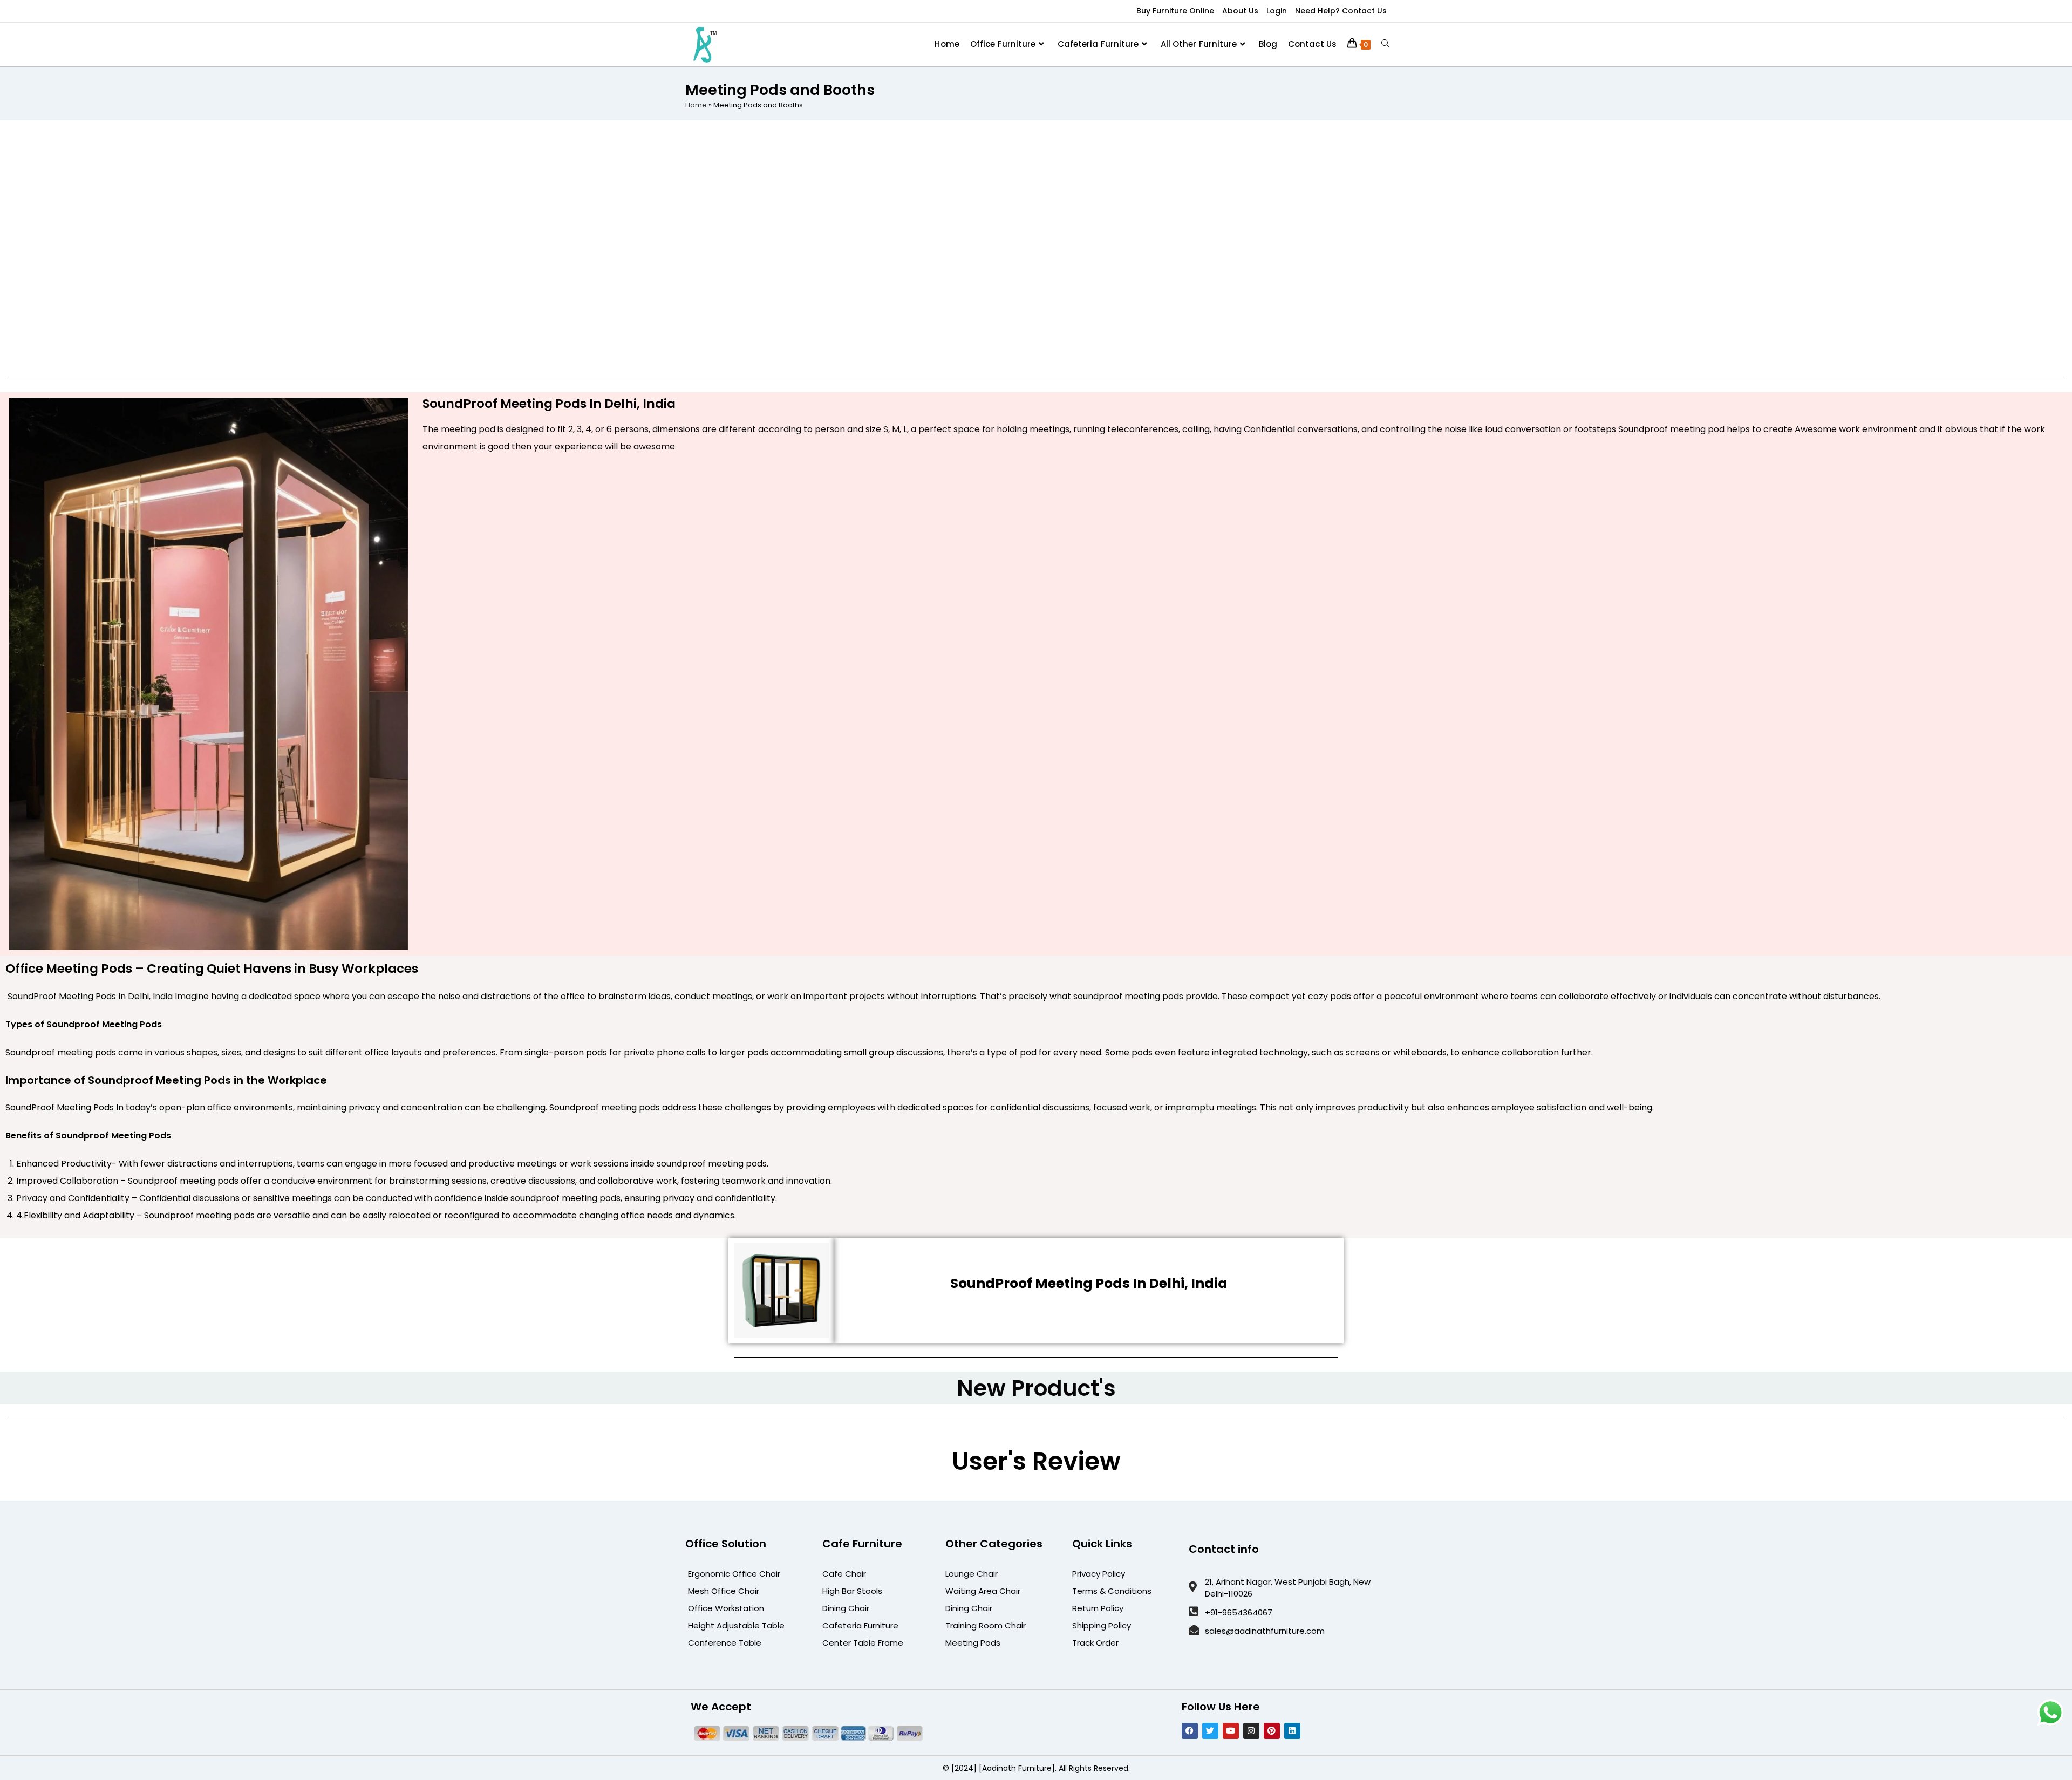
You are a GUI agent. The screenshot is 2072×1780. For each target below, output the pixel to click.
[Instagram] (1251, 1731)
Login (1277, 11)
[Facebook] (1190, 1731)
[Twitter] (1210, 1731)
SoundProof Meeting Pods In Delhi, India (1089, 1283)
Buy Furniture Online (1175, 11)
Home (696, 105)
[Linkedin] (1292, 1731)
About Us (1240, 11)
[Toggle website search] (1385, 44)
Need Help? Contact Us (1341, 11)
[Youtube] (1231, 1731)
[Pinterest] (1272, 1731)
